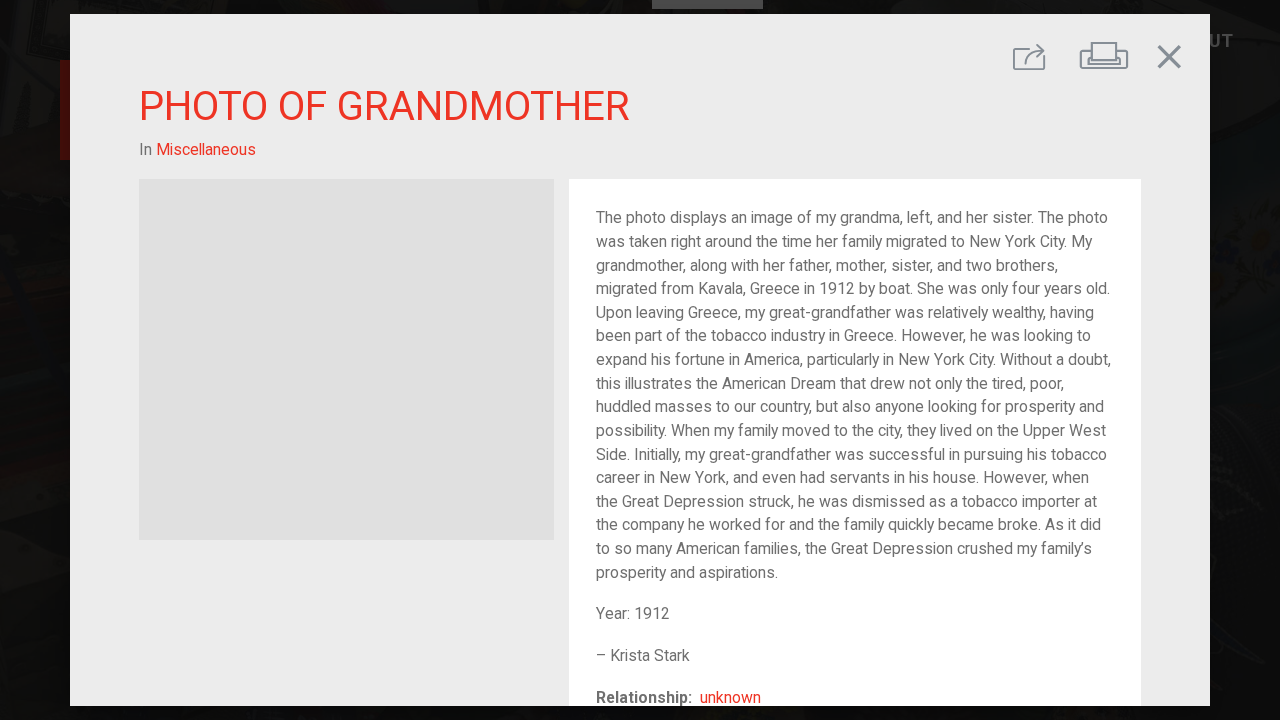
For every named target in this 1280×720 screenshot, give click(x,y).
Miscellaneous (206, 149)
